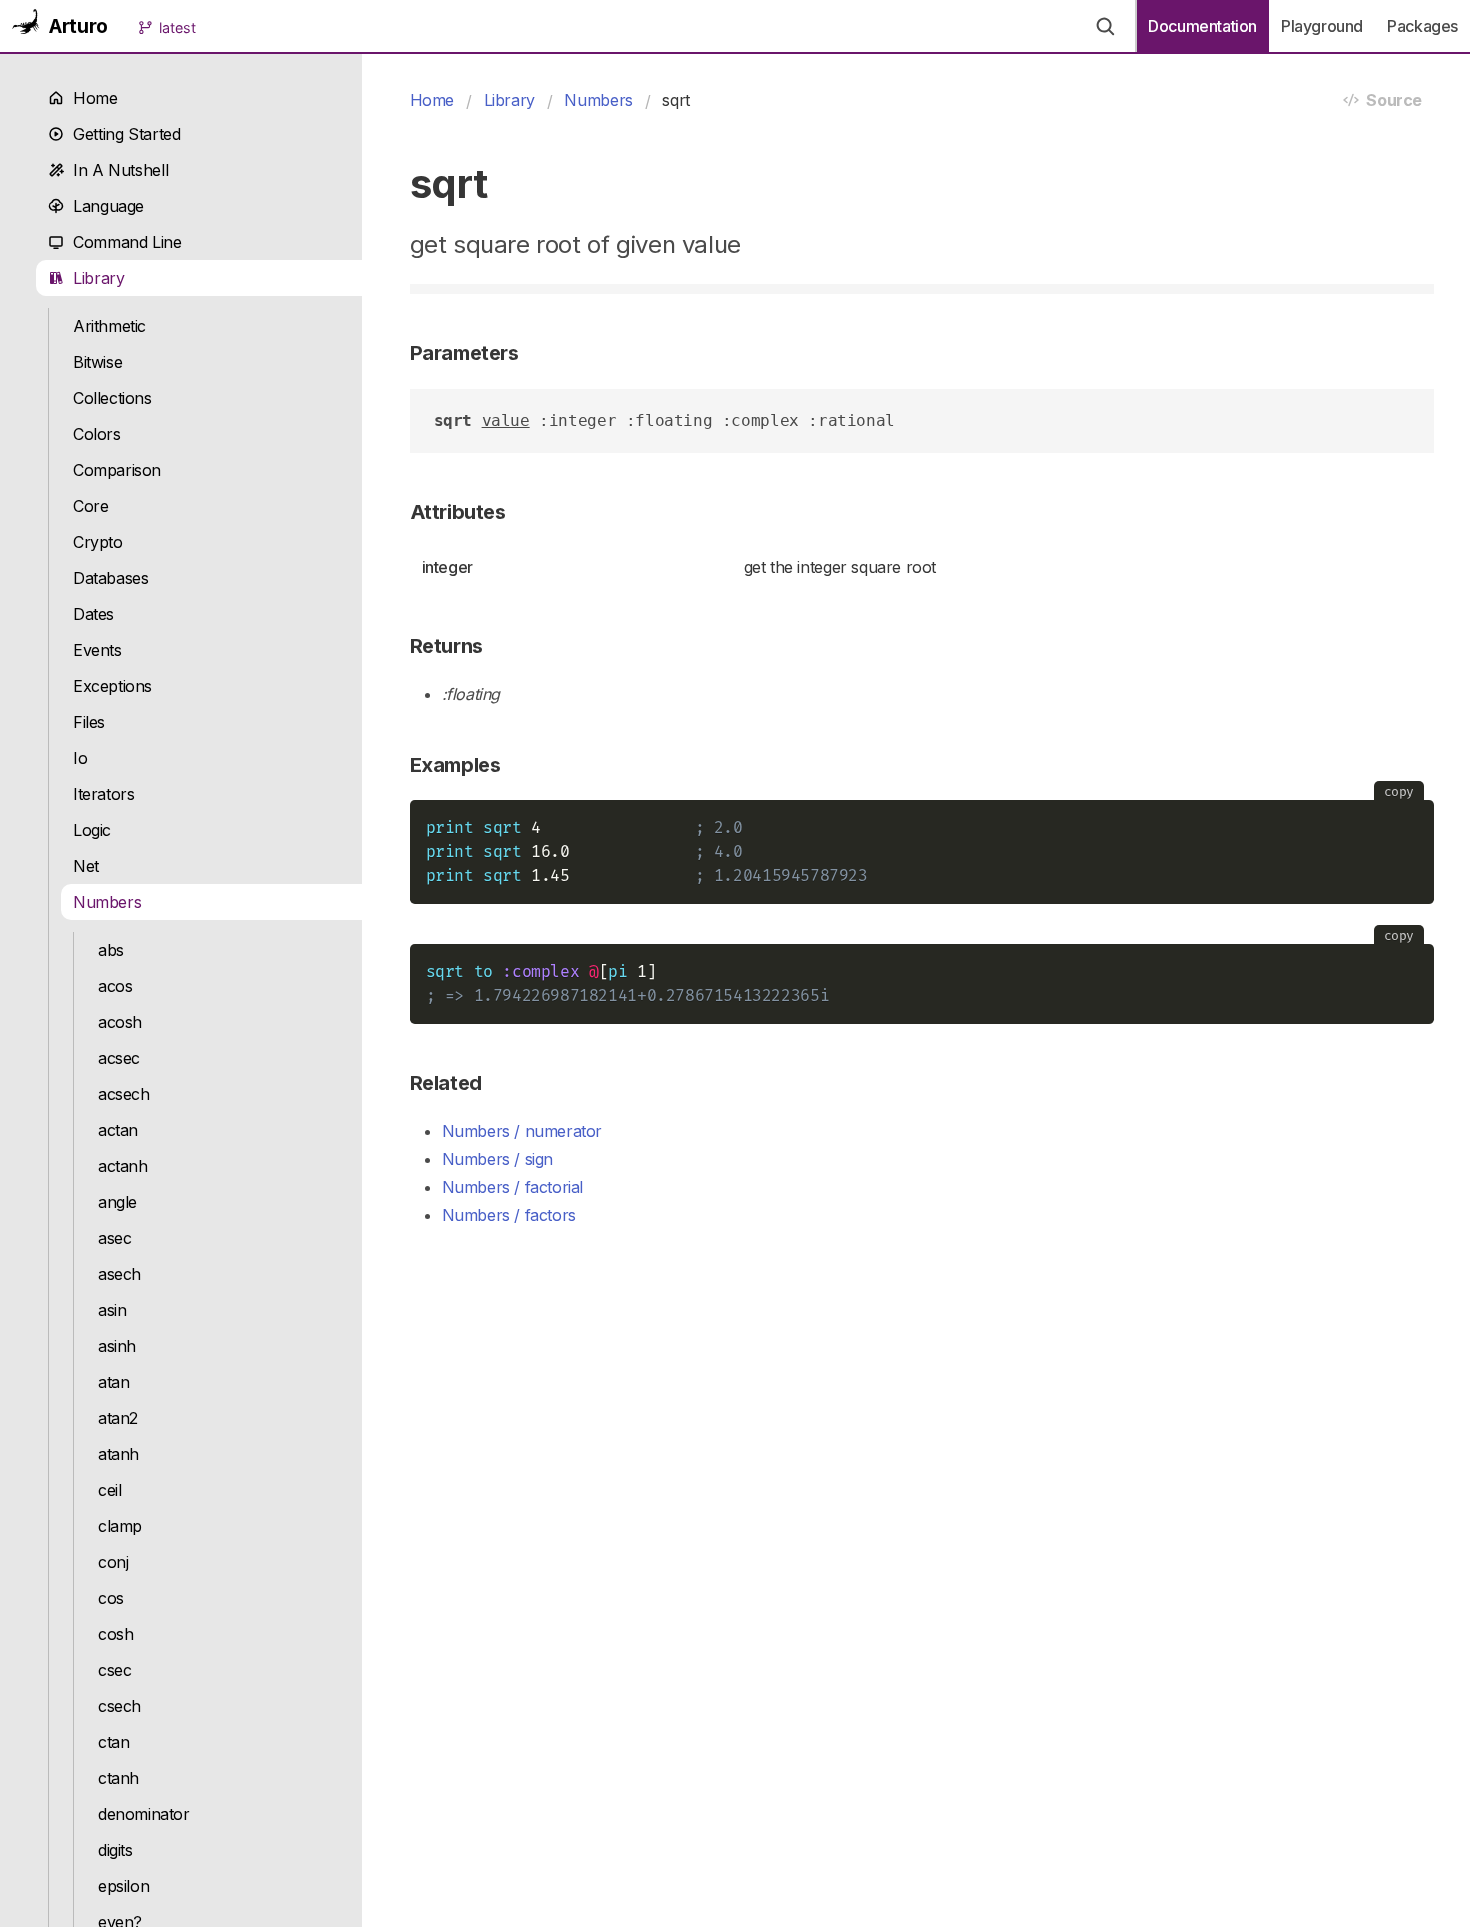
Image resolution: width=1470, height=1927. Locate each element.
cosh (115, 1634)
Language (104, 206)
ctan (113, 1742)
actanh (123, 1166)
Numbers (107, 902)
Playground (1322, 26)
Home (91, 98)
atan (113, 1382)
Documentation (1202, 26)
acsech (124, 1094)
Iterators (104, 794)
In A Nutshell (116, 170)
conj (113, 1562)
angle (117, 1202)
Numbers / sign (498, 1159)
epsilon (123, 1886)
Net (86, 866)
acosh (120, 1022)
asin (112, 1310)
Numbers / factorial (513, 1187)
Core (90, 506)
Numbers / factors (509, 1215)
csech (119, 1706)
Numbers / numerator (522, 1131)
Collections (112, 398)
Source (1390, 100)
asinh (117, 1346)
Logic (92, 830)
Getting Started (122, 134)
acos (115, 986)
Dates (93, 614)
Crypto (98, 542)
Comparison (117, 470)
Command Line (123, 242)
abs (111, 950)
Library (94, 278)
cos (111, 1598)
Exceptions (112, 686)
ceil (109, 1490)
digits (115, 1850)
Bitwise (97, 362)
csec (114, 1670)
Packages (1422, 26)
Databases (111, 578)
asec (114, 1238)
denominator (144, 1814)
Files (89, 722)
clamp (120, 1526)
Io (80, 758)
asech (119, 1274)
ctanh (118, 1778)
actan (118, 1130)
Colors (97, 434)
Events (97, 650)
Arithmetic (109, 326)
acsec (119, 1058)
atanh (118, 1454)
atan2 (118, 1418)
